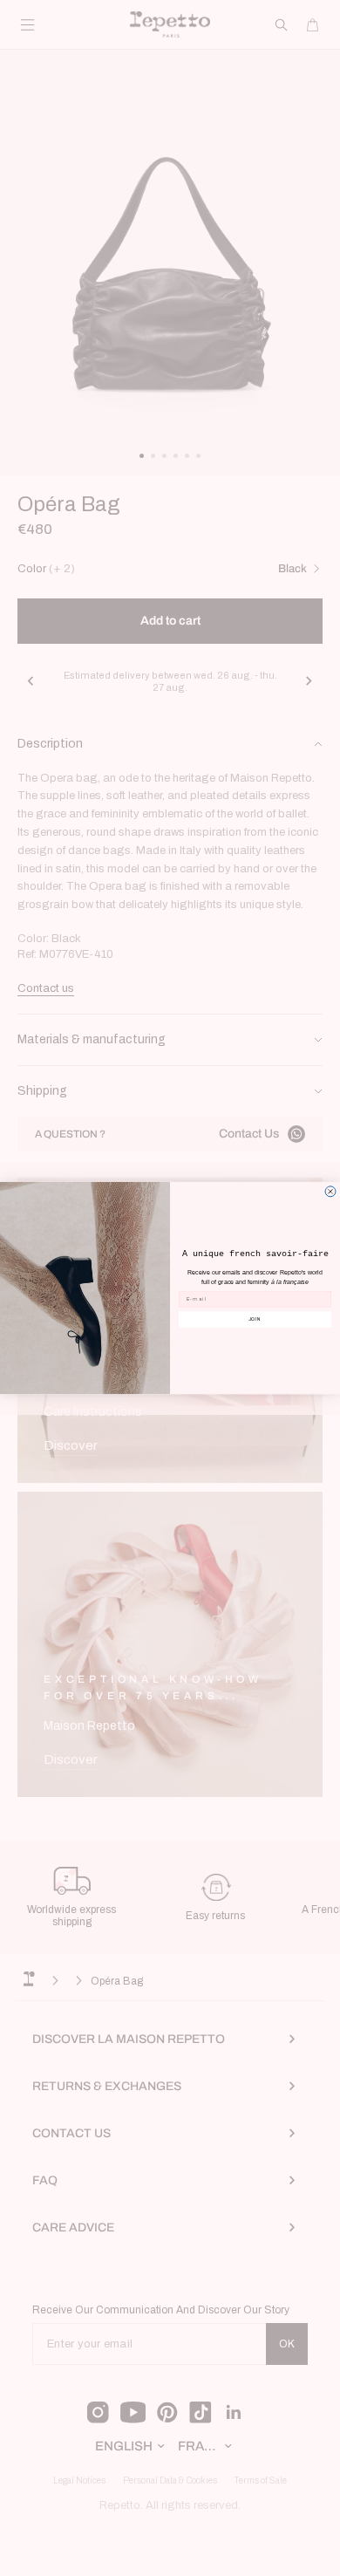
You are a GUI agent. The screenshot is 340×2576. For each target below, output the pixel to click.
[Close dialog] (330, 1192)
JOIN (255, 1319)
